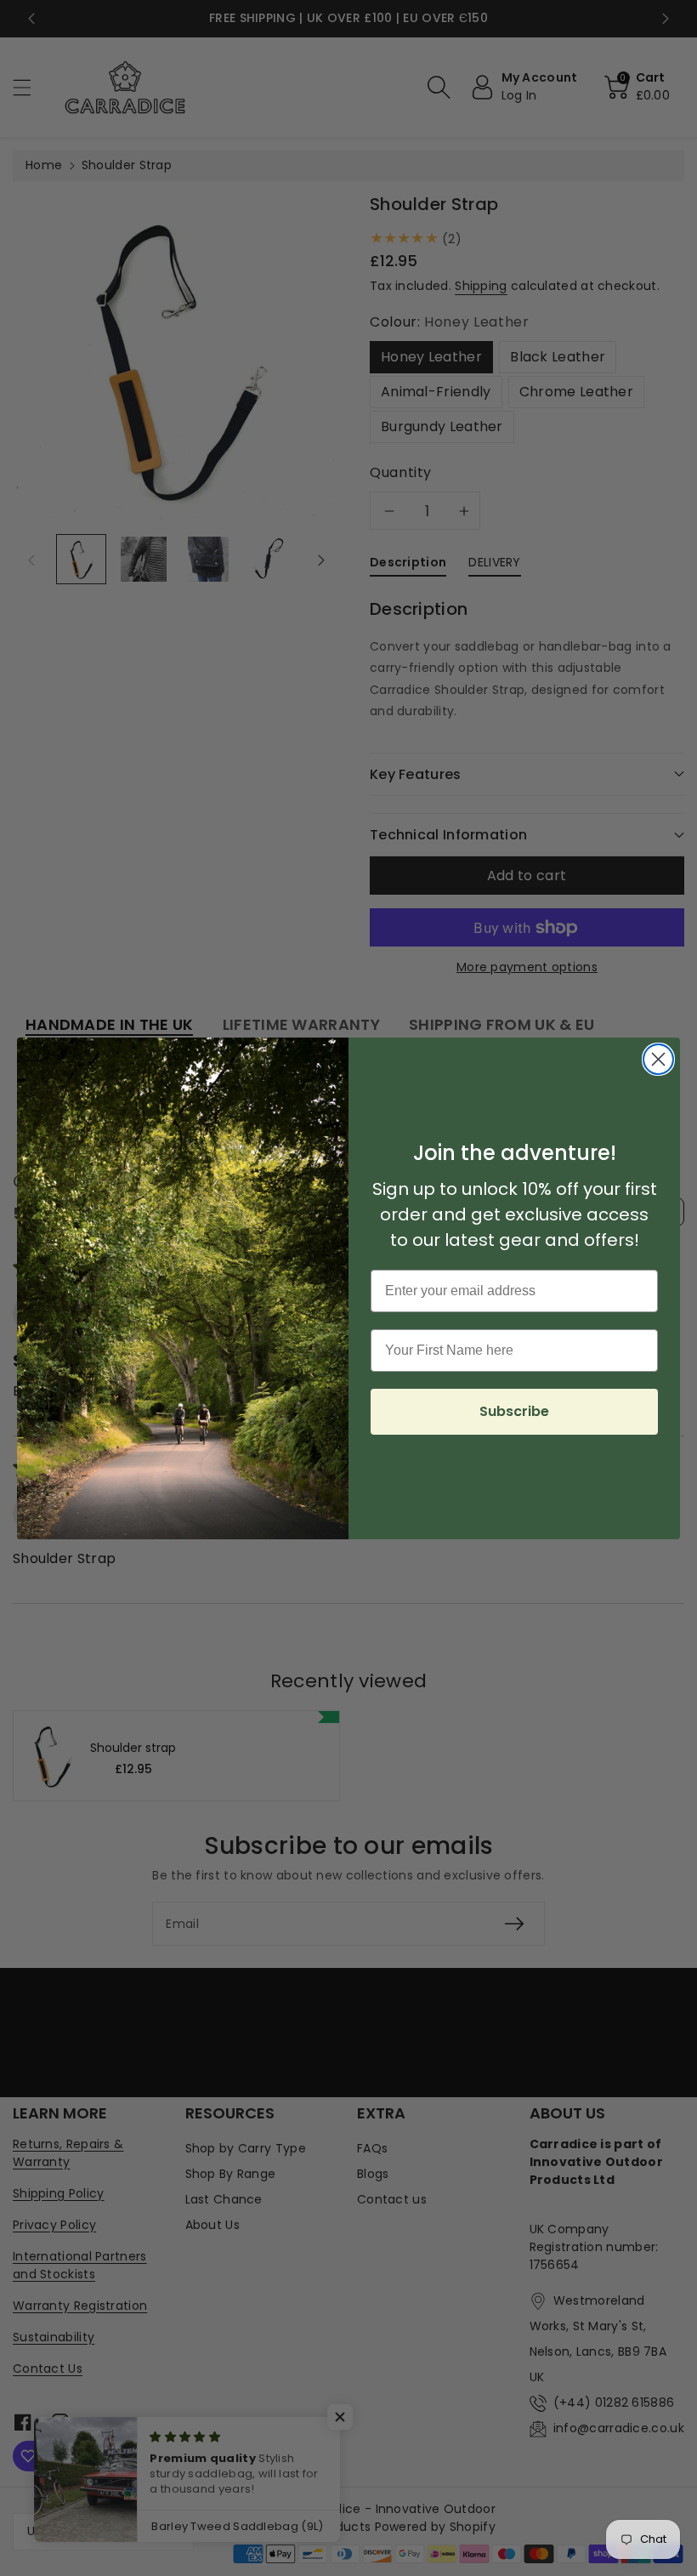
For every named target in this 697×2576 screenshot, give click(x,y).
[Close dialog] (658, 1059)
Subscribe (514, 1411)
